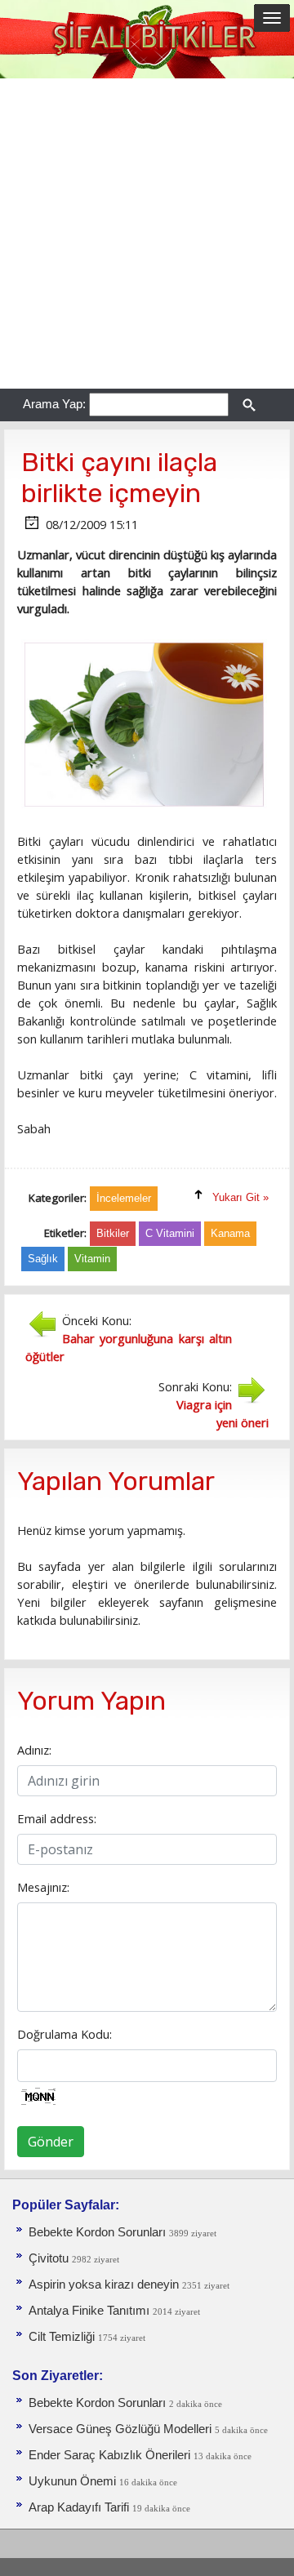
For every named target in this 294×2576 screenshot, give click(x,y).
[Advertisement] (147, 234)
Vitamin (92, 1259)
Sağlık (43, 1259)
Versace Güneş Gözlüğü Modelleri (120, 2429)
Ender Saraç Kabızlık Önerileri (109, 2455)
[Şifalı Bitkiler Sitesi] (147, 38)
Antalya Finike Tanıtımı (89, 2311)
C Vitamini (170, 1233)
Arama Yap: (54, 404)
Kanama (230, 1233)
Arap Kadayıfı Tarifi (79, 2507)
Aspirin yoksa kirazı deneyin (104, 2285)
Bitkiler (113, 1233)
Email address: (57, 1818)
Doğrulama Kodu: (65, 2034)
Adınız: (34, 1750)
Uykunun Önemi (72, 2481)
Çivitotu (49, 2258)
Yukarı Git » (241, 1197)
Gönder (51, 2142)
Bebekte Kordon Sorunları (97, 2232)
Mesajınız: (43, 1887)
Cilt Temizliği (62, 2337)
